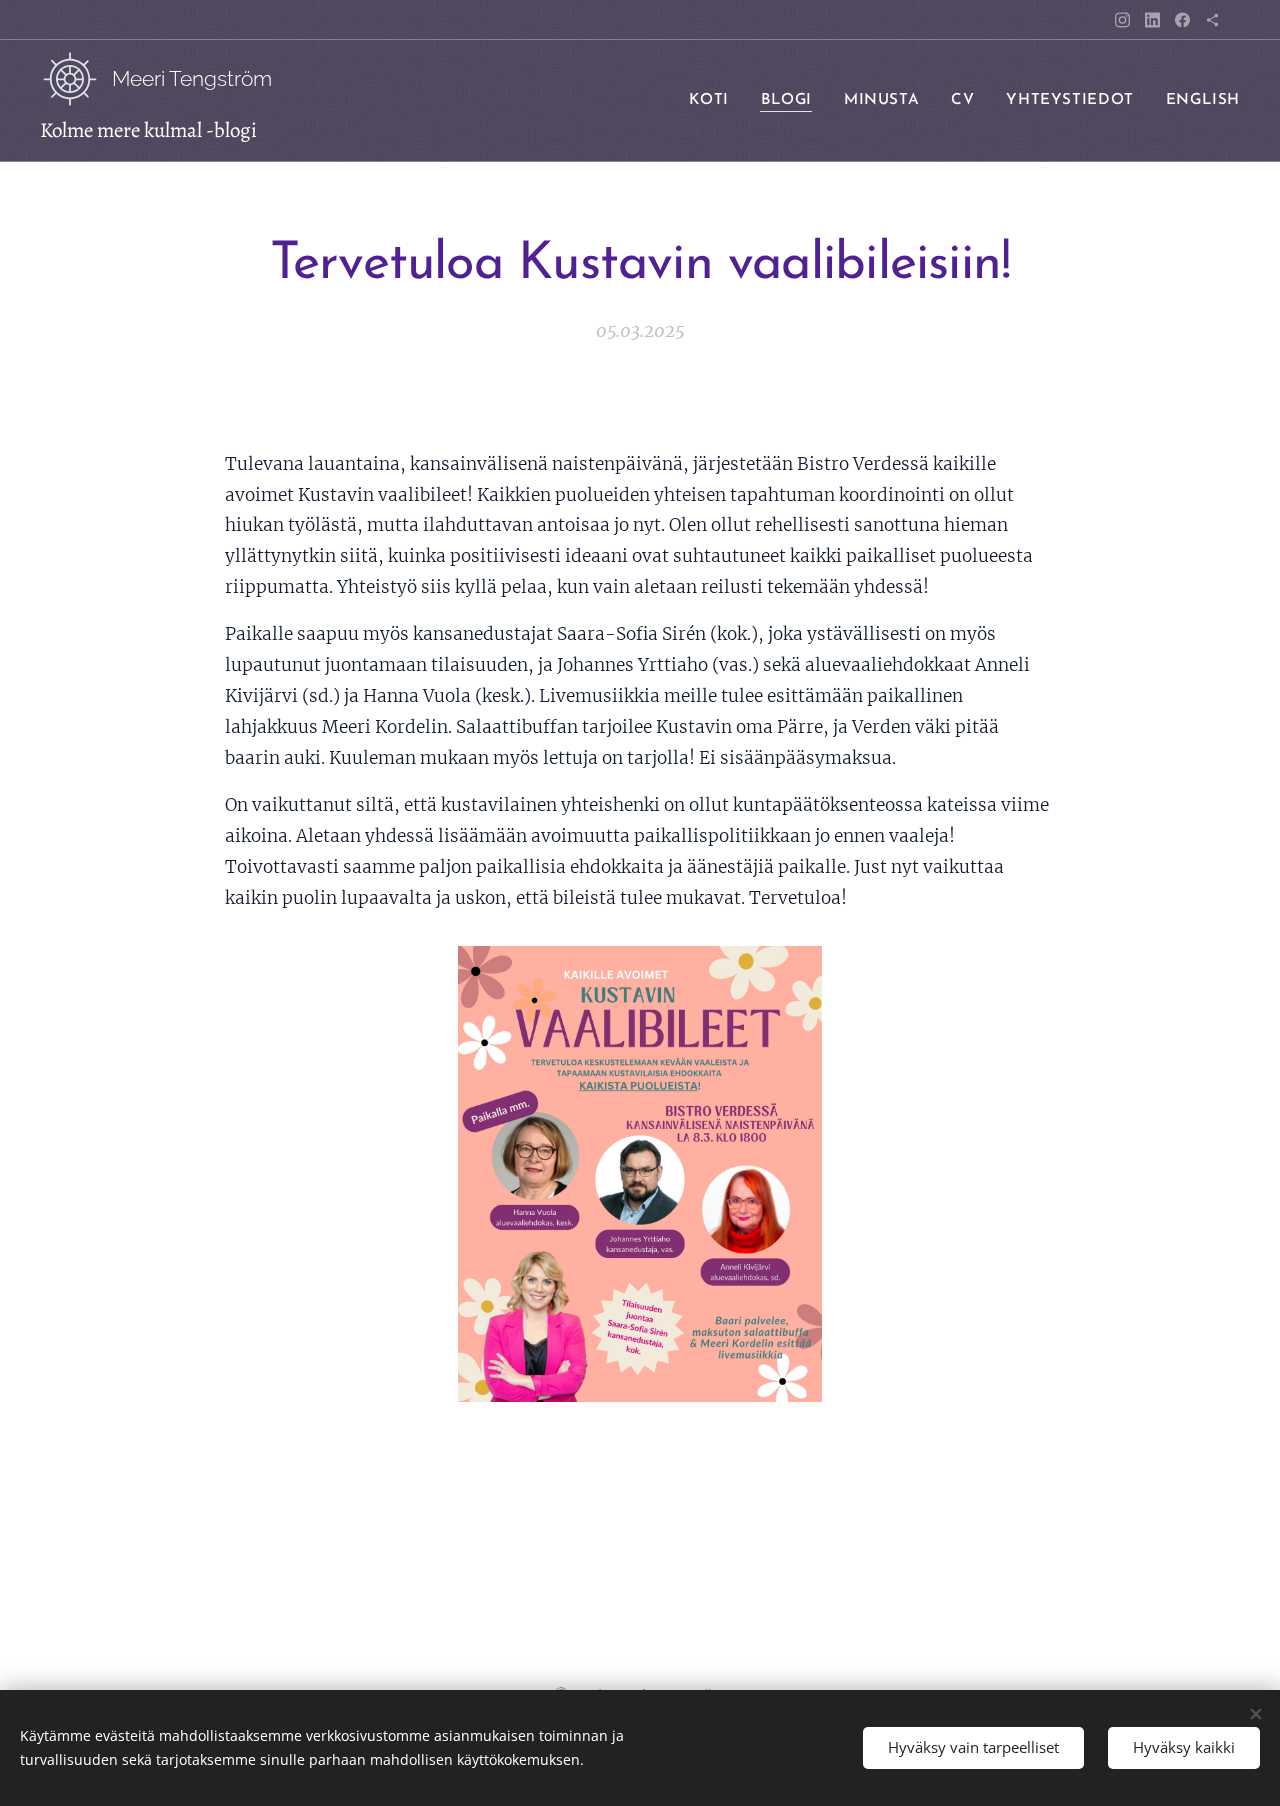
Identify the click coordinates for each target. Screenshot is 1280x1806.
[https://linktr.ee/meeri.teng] (1212, 20)
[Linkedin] (1152, 20)
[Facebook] (1182, 20)
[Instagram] (1122, 20)
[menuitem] (714, 101)
